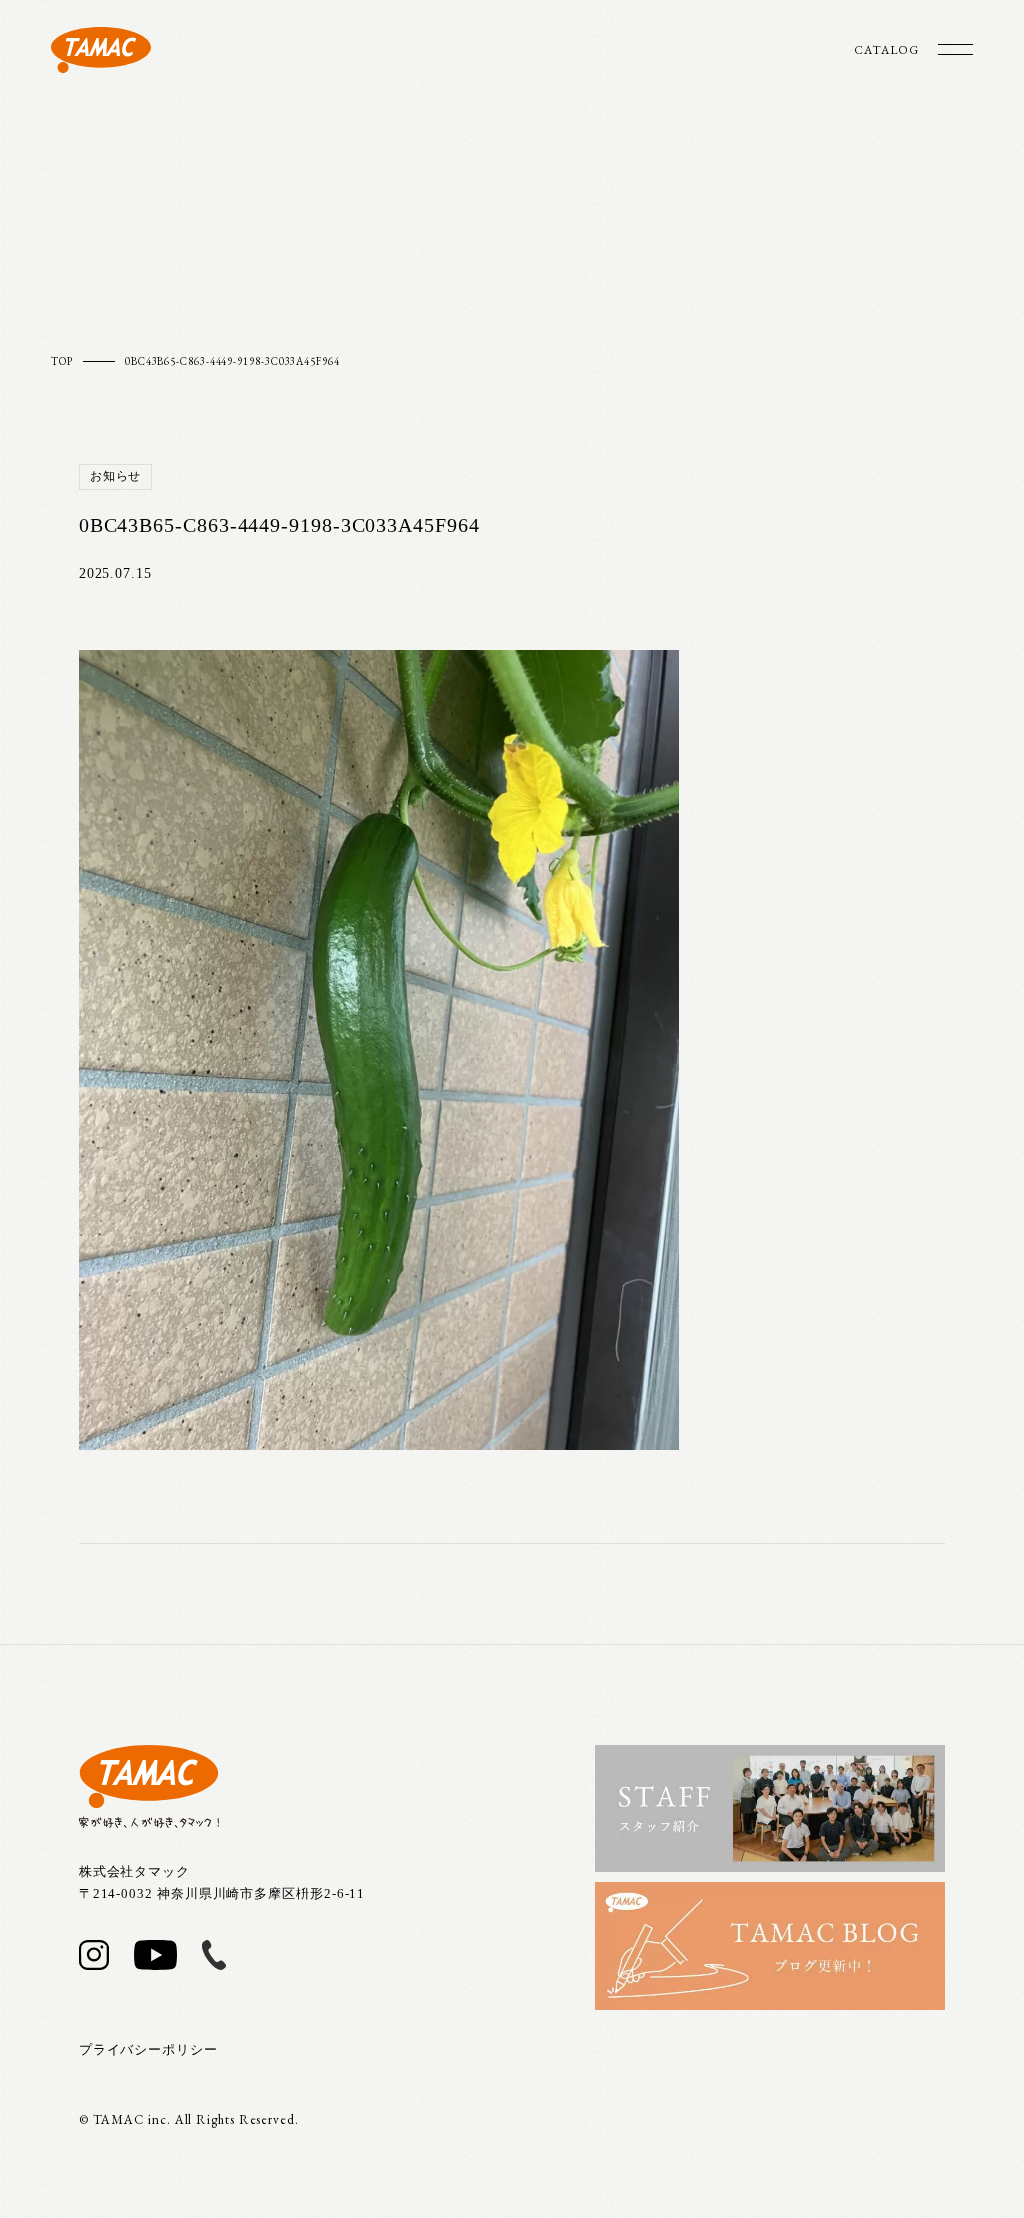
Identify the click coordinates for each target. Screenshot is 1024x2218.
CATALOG (886, 50)
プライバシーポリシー (148, 2049)
